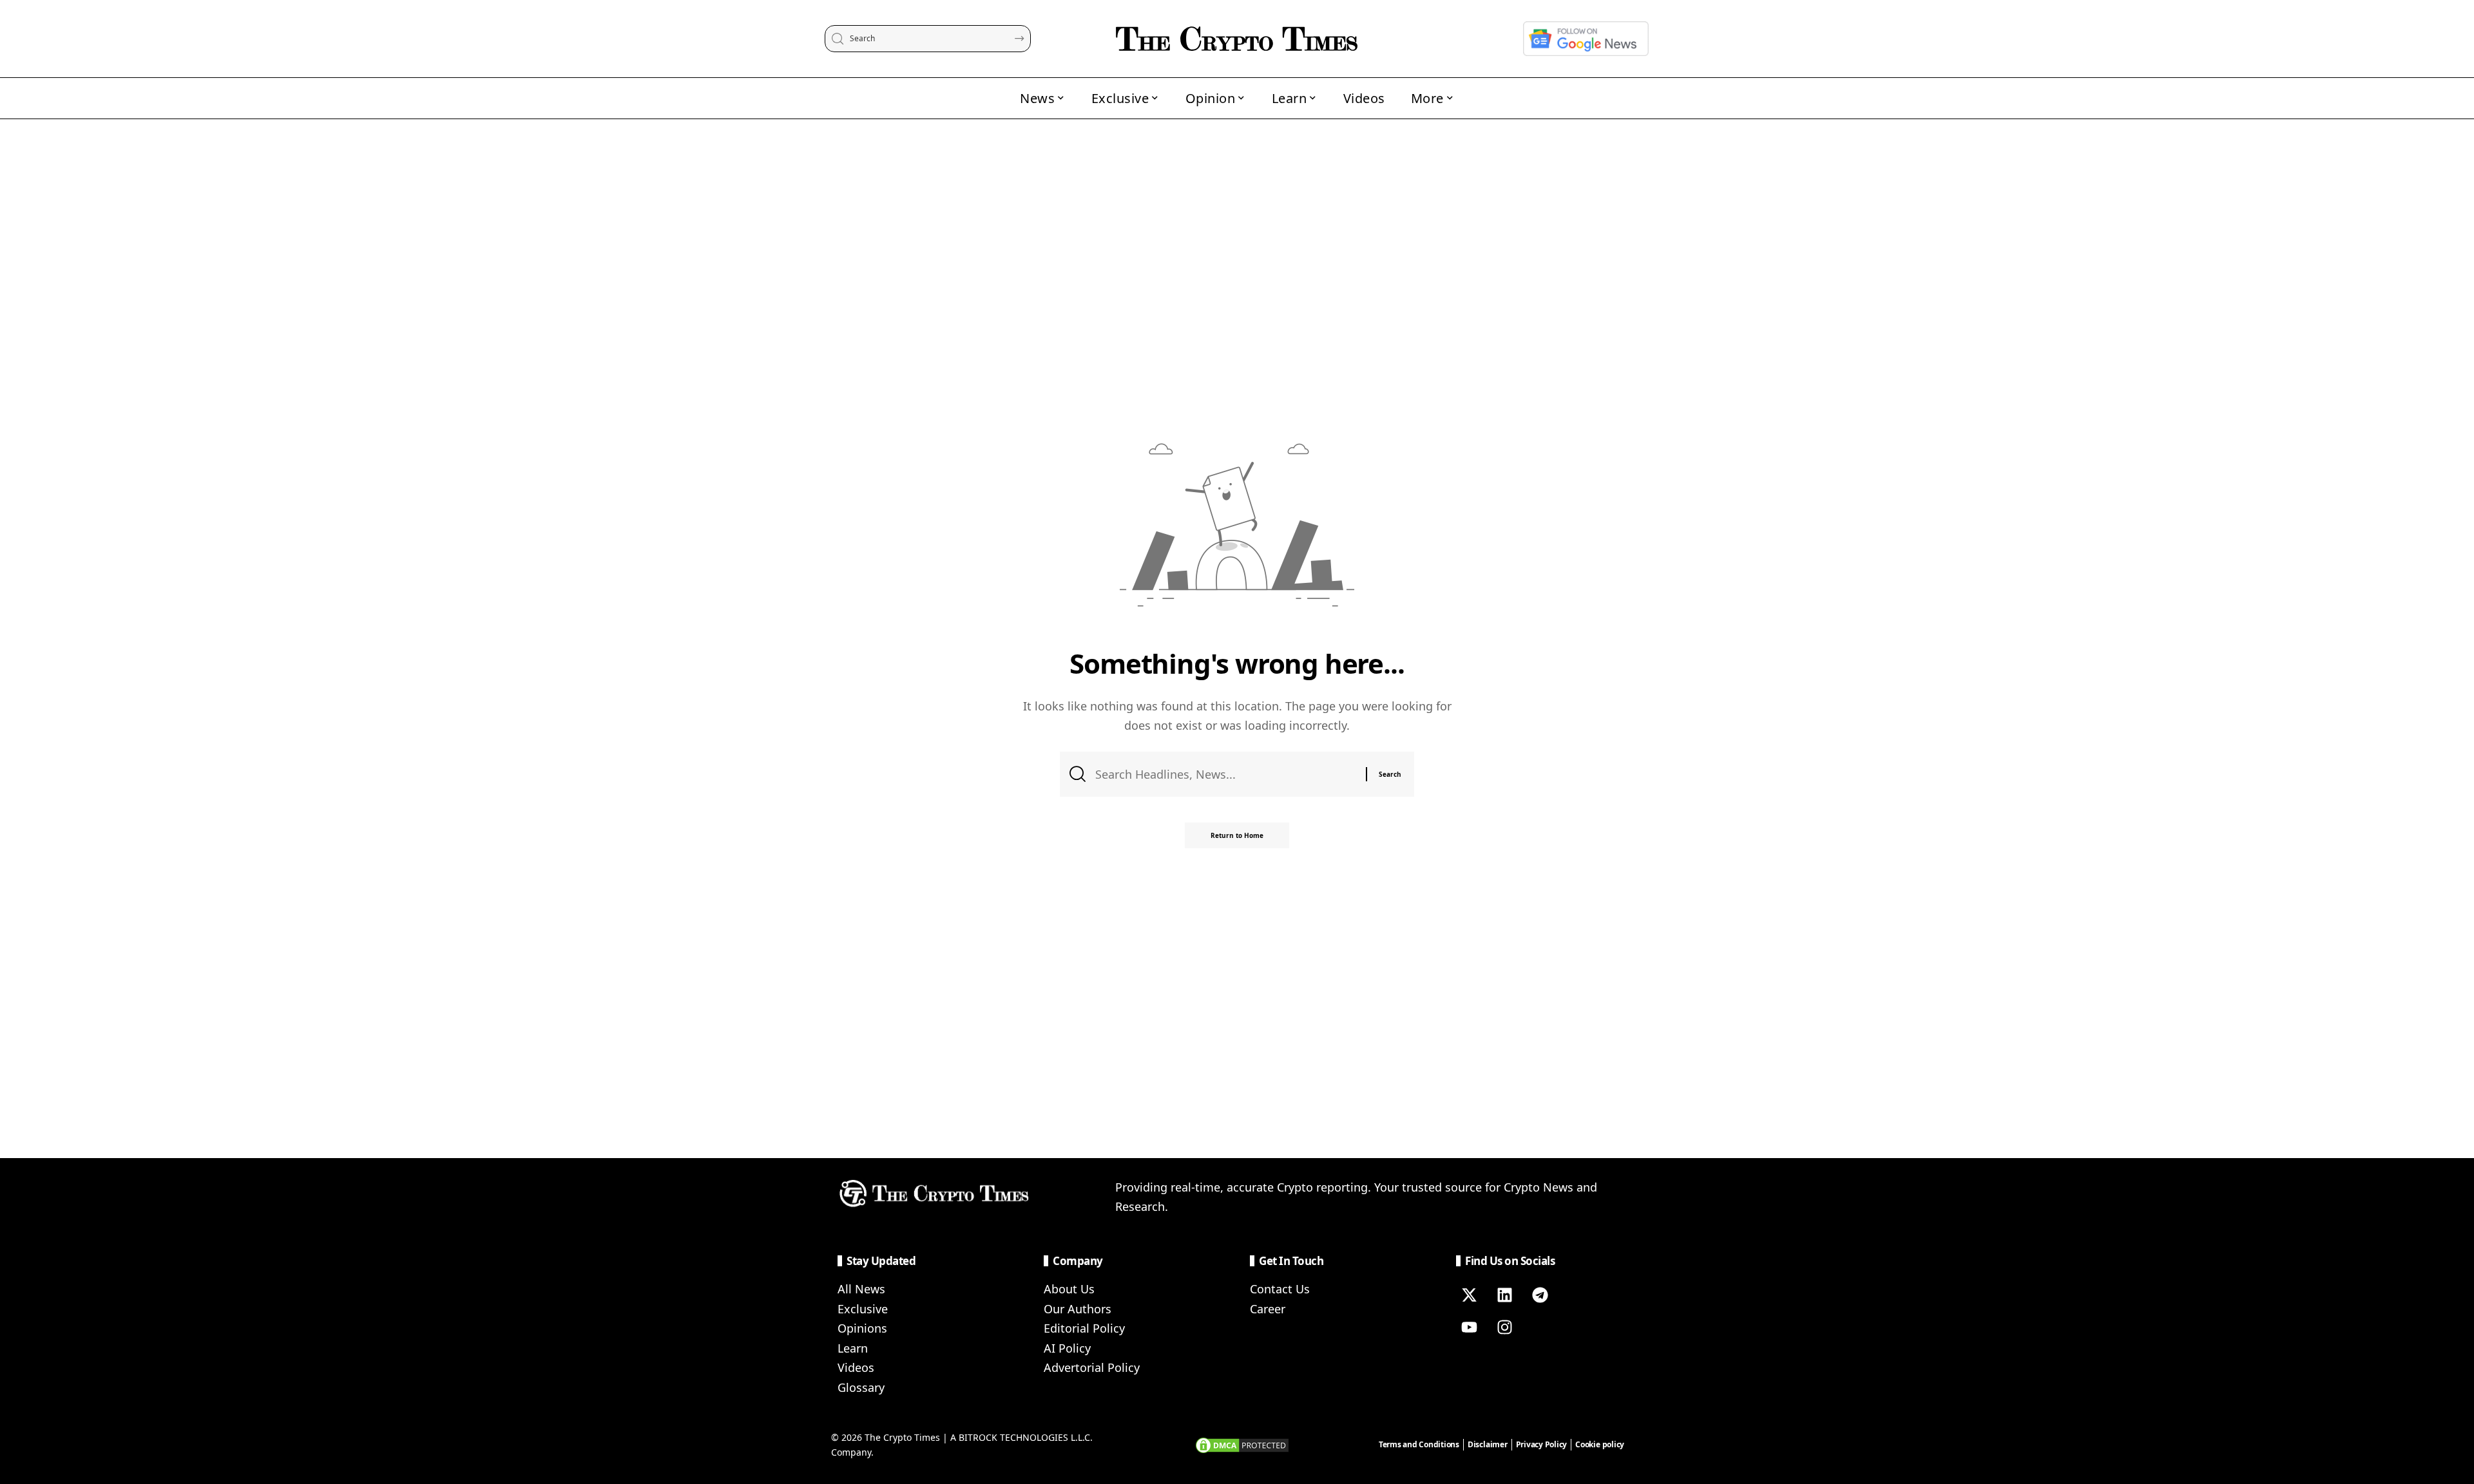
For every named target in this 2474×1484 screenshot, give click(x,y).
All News (861, 1289)
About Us (1069, 1289)
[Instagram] (1504, 1327)
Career (1268, 1309)
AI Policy (1067, 1348)
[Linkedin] (1504, 1295)
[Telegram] (1540, 1295)
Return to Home (1237, 835)
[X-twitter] (1469, 1295)
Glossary (861, 1387)
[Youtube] (1469, 1327)
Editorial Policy (1084, 1328)
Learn (853, 1348)
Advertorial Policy (1092, 1367)
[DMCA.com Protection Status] (1242, 1444)
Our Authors (1078, 1309)
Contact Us (1280, 1289)
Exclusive (863, 1309)
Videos (856, 1367)
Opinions (862, 1328)
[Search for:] (1226, 775)
